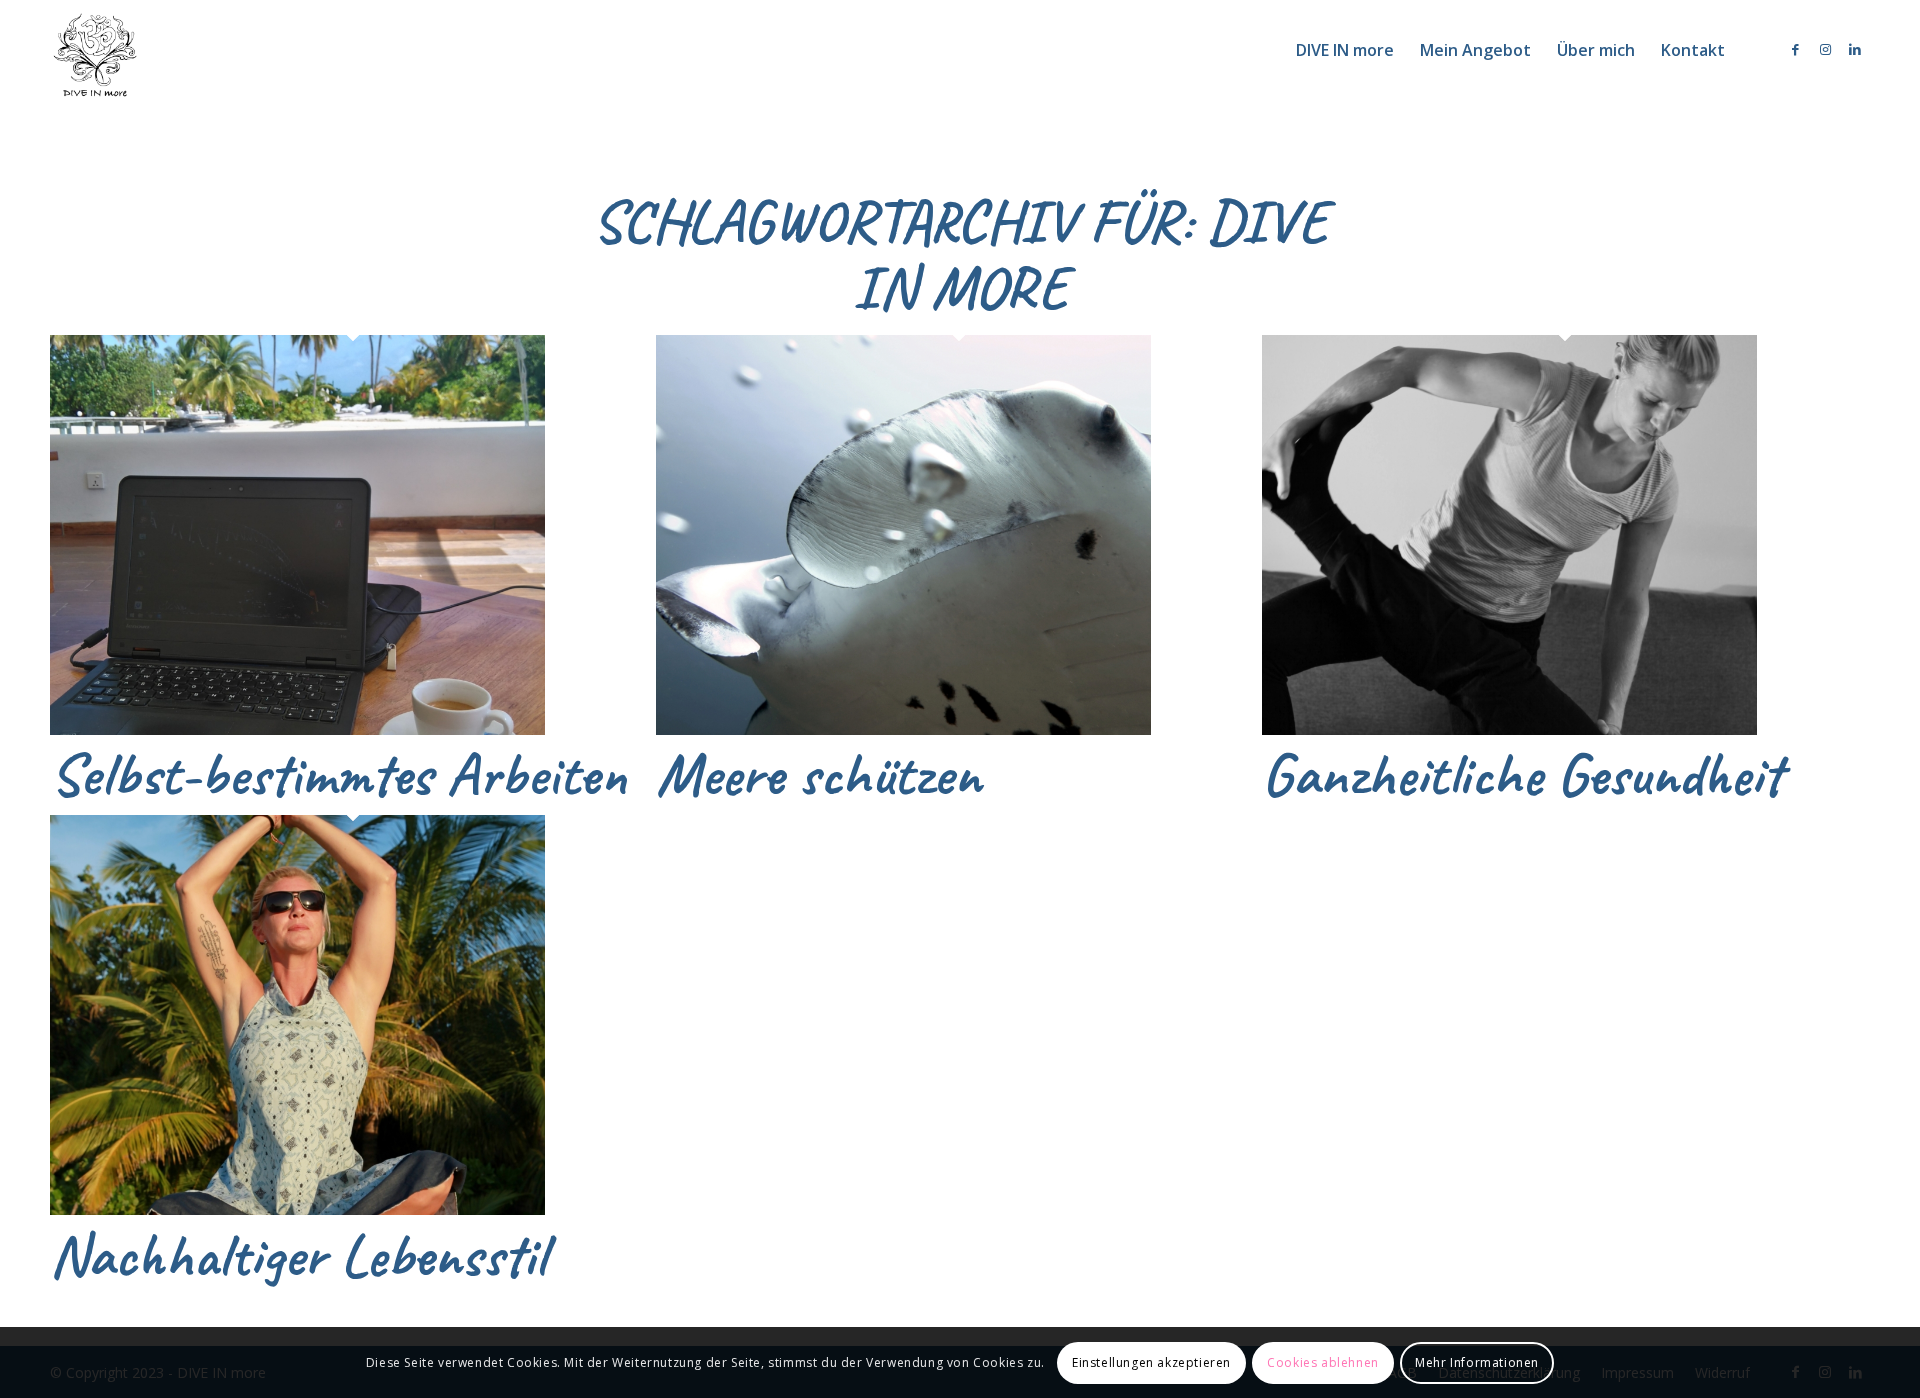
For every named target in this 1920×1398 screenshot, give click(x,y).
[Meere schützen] (903, 730)
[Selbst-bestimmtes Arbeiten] (297, 730)
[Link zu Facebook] (1795, 49)
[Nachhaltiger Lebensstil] (297, 1210)
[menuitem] (1345, 50)
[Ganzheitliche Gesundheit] (1509, 730)
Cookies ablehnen (1323, 1362)
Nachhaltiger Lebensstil (298, 1255)
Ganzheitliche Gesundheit (1522, 774)
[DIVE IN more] (95, 50)
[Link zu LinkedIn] (1855, 49)
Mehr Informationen (1477, 1362)
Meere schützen (818, 774)
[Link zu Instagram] (1825, 49)
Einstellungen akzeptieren (1151, 1362)
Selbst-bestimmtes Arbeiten (338, 774)
